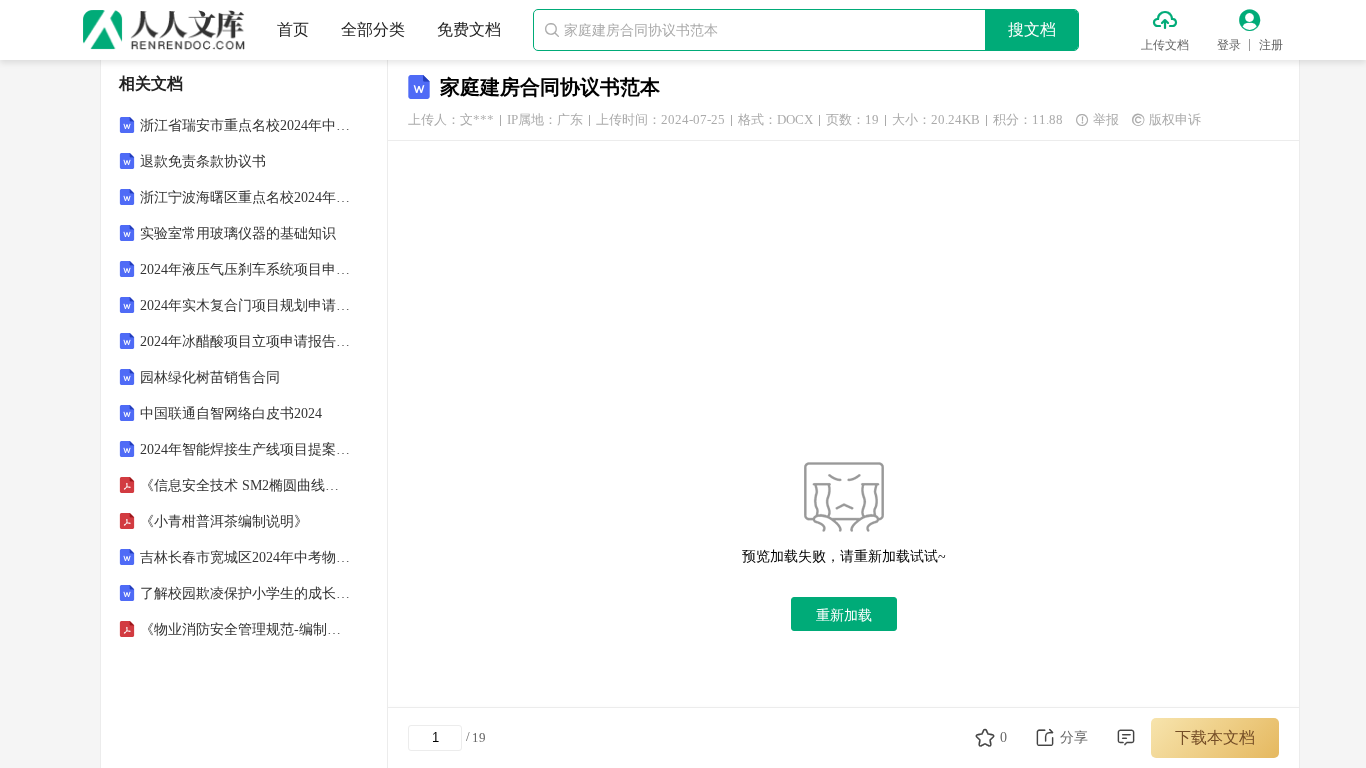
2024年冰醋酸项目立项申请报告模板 (246, 341)
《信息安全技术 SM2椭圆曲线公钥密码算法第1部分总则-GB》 (246, 485)
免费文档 (469, 29)
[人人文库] (164, 30)
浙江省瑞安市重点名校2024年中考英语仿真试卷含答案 (246, 125)
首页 (293, 29)
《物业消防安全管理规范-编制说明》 (246, 629)
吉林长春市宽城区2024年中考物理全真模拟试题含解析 (246, 557)
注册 (1271, 45)
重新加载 (844, 615)
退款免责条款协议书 (203, 161)
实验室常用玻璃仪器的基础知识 (238, 233)
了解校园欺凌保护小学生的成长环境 (246, 593)
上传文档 (1165, 45)
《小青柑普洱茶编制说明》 (224, 521)
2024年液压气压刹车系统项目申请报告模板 (246, 269)
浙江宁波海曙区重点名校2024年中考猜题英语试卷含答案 (246, 197)
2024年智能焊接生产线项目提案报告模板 (246, 449)
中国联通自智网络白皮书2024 (231, 413)
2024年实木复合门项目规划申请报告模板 (246, 305)
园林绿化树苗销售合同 (210, 377)
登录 (1229, 45)
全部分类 (373, 29)
